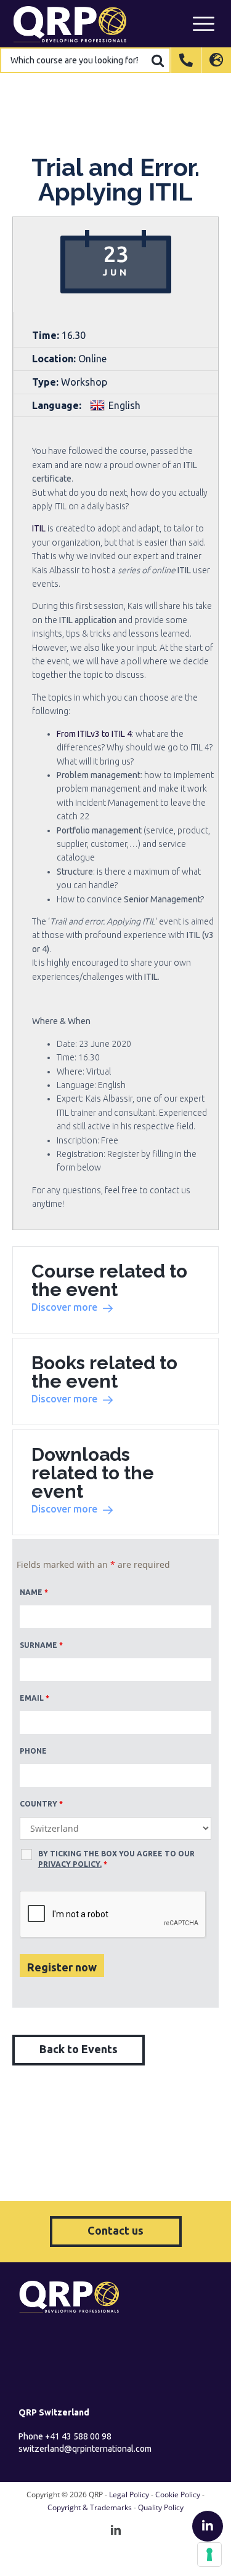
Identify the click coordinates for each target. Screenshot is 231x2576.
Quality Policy (161, 2507)
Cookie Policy (178, 2495)
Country (41, 1804)
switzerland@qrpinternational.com (85, 2449)
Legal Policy (129, 2495)
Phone (33, 1751)
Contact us (115, 2230)
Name (34, 1592)
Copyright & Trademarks (90, 2507)
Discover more (64, 1307)
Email (34, 1698)
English (124, 405)
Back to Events (79, 2049)
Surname (41, 1645)
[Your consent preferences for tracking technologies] (209, 2554)
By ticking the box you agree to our (116, 1859)
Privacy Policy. (70, 1864)
